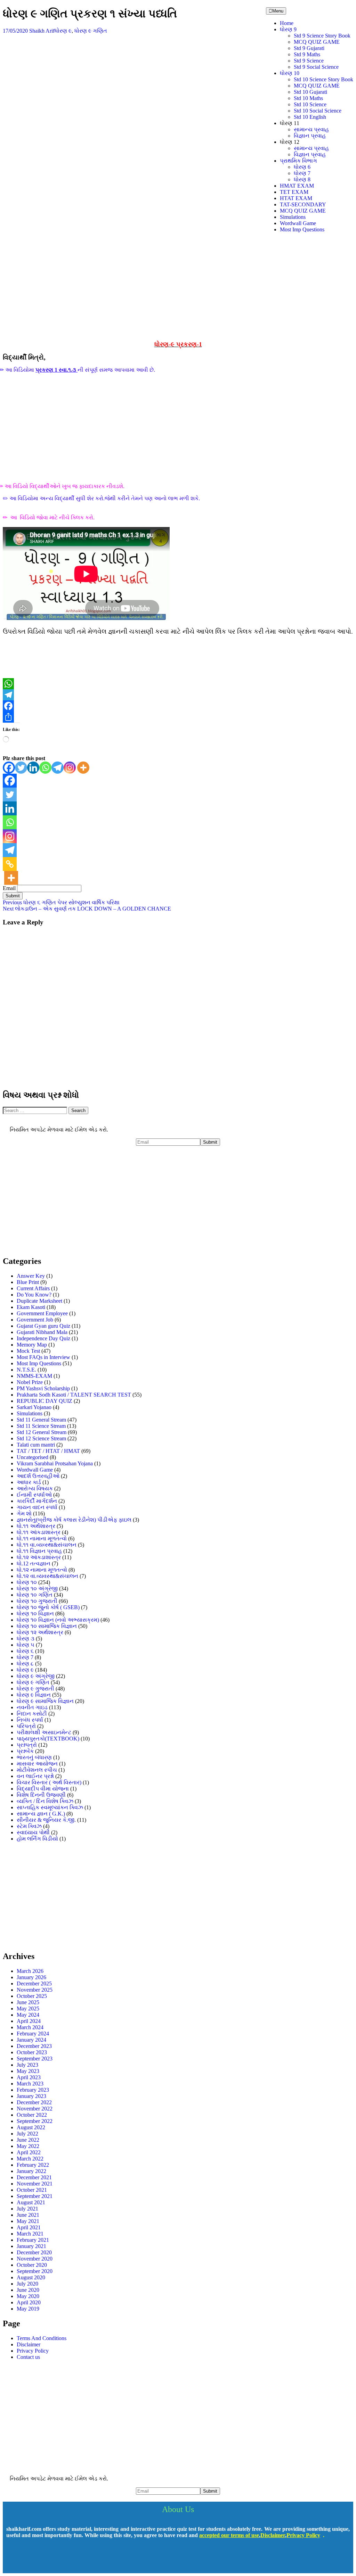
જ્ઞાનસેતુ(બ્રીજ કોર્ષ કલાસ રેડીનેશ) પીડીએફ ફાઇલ (74, 1520)
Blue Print (28, 1282)
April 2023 (29, 2077)
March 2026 (30, 1971)
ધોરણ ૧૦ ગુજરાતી (37, 1601)
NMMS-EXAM (34, 1376)
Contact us (28, 2357)
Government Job (35, 1320)
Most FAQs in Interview (43, 1357)
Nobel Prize (30, 1382)
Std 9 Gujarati (309, 48)
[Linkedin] (33, 768)
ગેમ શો (24, 1513)
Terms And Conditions (42, 2338)
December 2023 (34, 2046)
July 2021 (27, 2209)
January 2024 (31, 2040)
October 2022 (32, 2115)
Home (287, 23)
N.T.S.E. (26, 1370)
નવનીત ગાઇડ (32, 1707)
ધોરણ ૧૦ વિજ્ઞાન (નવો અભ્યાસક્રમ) (58, 1620)
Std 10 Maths (308, 98)
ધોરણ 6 (302, 167)
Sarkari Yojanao (34, 1407)
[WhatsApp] (178, 684)
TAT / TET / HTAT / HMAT (48, 1451)
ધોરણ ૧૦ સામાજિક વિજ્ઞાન (47, 1626)
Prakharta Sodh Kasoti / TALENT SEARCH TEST (74, 1395)
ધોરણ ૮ (25, 1664)
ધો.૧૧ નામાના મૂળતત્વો (42, 1538)
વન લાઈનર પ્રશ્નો (35, 1776)
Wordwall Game (298, 223)
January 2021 (31, 2246)
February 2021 (33, 2240)
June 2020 (28, 2290)
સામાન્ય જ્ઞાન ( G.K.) (41, 1814)
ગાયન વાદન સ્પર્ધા (37, 1507)
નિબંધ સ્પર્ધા (30, 1720)
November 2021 (35, 2184)
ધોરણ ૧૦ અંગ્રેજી (37, 1589)
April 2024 (29, 2021)
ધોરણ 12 (290, 142)
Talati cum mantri (36, 1445)
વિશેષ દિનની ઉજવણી (41, 1795)
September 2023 (35, 2059)
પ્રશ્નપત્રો (27, 1745)
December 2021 (34, 2177)
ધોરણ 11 (290, 123)
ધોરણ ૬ (25, 1651)
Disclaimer (29, 2344)
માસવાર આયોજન (37, 1764)
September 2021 (35, 2196)
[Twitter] (21, 768)
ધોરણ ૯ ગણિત (91, 31)
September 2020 (35, 2271)
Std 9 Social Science (316, 67)
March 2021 (30, 2234)
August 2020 (31, 2277)
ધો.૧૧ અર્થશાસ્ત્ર (36, 1526)
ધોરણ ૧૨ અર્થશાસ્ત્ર (40, 1632)
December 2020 (34, 2252)
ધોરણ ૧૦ (27, 1582)
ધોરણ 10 (290, 73)
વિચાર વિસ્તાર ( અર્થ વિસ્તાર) (49, 1782)
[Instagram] (70, 768)
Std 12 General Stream (42, 1432)
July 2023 (27, 2065)
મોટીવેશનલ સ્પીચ (37, 1770)
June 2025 (28, 2002)
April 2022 (29, 2152)
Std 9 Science (309, 61)
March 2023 (30, 2084)
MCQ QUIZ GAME (317, 42)
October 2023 (32, 2052)
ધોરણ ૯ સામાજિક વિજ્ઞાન (45, 1701)
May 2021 (28, 2221)
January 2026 (31, 1977)
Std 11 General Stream (41, 1420)
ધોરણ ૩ (26, 1639)
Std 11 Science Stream (41, 1426)
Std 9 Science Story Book (322, 36)
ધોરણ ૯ (63, 31)
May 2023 (28, 2071)
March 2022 (30, 2159)
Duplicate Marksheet (39, 1301)
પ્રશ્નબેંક (25, 1751)
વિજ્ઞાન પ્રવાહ (310, 136)
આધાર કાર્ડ (29, 1482)
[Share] (178, 717)
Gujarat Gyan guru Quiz (43, 1326)
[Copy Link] (10, 864)
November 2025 (35, 1990)
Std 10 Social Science (318, 111)
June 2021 (28, 2215)
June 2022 (28, 2140)
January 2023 (31, 2096)
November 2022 (35, 2109)
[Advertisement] (178, 287)
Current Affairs (33, 1288)
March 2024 (30, 2027)
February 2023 (33, 2090)
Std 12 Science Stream (41, 1438)
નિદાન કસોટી (32, 1714)
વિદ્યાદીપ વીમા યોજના (43, 1789)
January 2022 (31, 2171)
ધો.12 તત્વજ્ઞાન (34, 1563)
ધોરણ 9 (288, 29)
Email (9, 888)
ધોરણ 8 (302, 179)
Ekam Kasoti (31, 1307)
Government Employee (42, 1313)
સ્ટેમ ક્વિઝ (29, 1826)
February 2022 (33, 2165)
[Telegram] (178, 695)
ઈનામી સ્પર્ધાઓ (34, 1495)
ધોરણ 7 (302, 173)
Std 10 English (310, 117)
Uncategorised (33, 1457)
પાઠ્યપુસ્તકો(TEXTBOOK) (48, 1739)
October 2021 (32, 2190)
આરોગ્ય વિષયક (35, 1488)
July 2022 (27, 2134)
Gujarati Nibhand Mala (42, 1332)
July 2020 (27, 2284)
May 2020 (28, 2296)
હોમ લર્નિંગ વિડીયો (37, 1839)
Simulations (293, 217)
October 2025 (32, 1996)
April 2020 (29, 2302)
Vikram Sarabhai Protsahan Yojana (55, 1463)
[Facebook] (178, 706)
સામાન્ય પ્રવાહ (311, 129)
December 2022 (34, 2102)
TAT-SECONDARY (303, 204)
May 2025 (28, 2009)
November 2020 (35, 2259)
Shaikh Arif (42, 31)
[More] (83, 768)
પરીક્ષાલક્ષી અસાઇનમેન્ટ (44, 1732)
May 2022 (28, 2146)
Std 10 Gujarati (310, 92)
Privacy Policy (33, 2351)
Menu (278, 11)
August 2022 (31, 2127)
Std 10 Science (310, 104)
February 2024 (33, 2034)
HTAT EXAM (296, 198)
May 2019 (28, 2309)
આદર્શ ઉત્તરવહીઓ (38, 1476)
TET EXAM (294, 192)
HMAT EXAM (297, 186)
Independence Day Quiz (43, 1338)
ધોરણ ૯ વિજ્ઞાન (34, 1695)
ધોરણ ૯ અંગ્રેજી (36, 1676)
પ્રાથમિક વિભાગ (298, 161)
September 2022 (35, 2121)
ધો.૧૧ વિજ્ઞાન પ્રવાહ (39, 1551)
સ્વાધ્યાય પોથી (33, 1832)
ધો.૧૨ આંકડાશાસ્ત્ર (39, 1557)
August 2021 (31, 2202)
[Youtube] (35, 2560)
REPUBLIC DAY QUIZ (44, 1401)
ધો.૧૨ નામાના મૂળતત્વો (42, 1570)
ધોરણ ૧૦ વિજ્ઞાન (35, 1614)
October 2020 (32, 2265)
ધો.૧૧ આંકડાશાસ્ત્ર (39, 1532)
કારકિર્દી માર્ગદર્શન (37, 1501)
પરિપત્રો (26, 1726)
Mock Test (28, 1351)
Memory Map (32, 1345)
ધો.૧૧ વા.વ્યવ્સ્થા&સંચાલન (47, 1545)
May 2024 (28, 2015)
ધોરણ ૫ (26, 1645)
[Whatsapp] (45, 768)
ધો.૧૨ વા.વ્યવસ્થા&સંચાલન (47, 1576)
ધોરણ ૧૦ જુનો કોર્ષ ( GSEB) (48, 1607)
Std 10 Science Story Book (323, 79)
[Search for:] (36, 1110)
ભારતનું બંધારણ (34, 1757)
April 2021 (29, 2227)
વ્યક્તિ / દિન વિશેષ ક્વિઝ (45, 1801)
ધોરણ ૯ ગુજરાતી (35, 1689)
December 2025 (34, 1984)
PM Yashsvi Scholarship (43, 1388)
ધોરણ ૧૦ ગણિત (35, 1595)
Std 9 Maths (307, 54)
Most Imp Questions (302, 229)
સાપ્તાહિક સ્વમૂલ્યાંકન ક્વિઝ (50, 1807)
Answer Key (31, 1276)
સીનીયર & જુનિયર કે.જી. (46, 1820)
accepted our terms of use (229, 2535)
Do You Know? (34, 1295)
